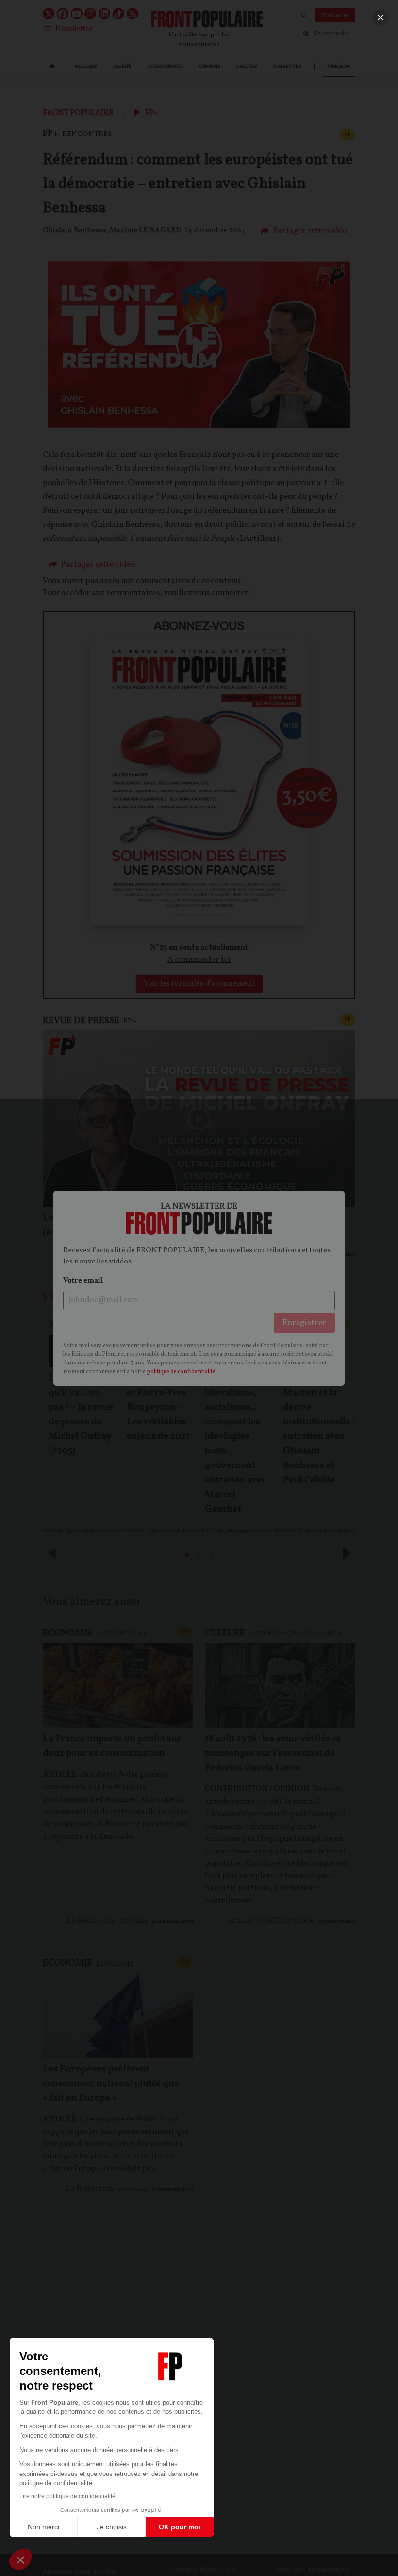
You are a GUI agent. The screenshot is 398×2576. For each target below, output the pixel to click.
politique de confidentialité (181, 1372)
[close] (381, 17)
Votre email (83, 1281)
